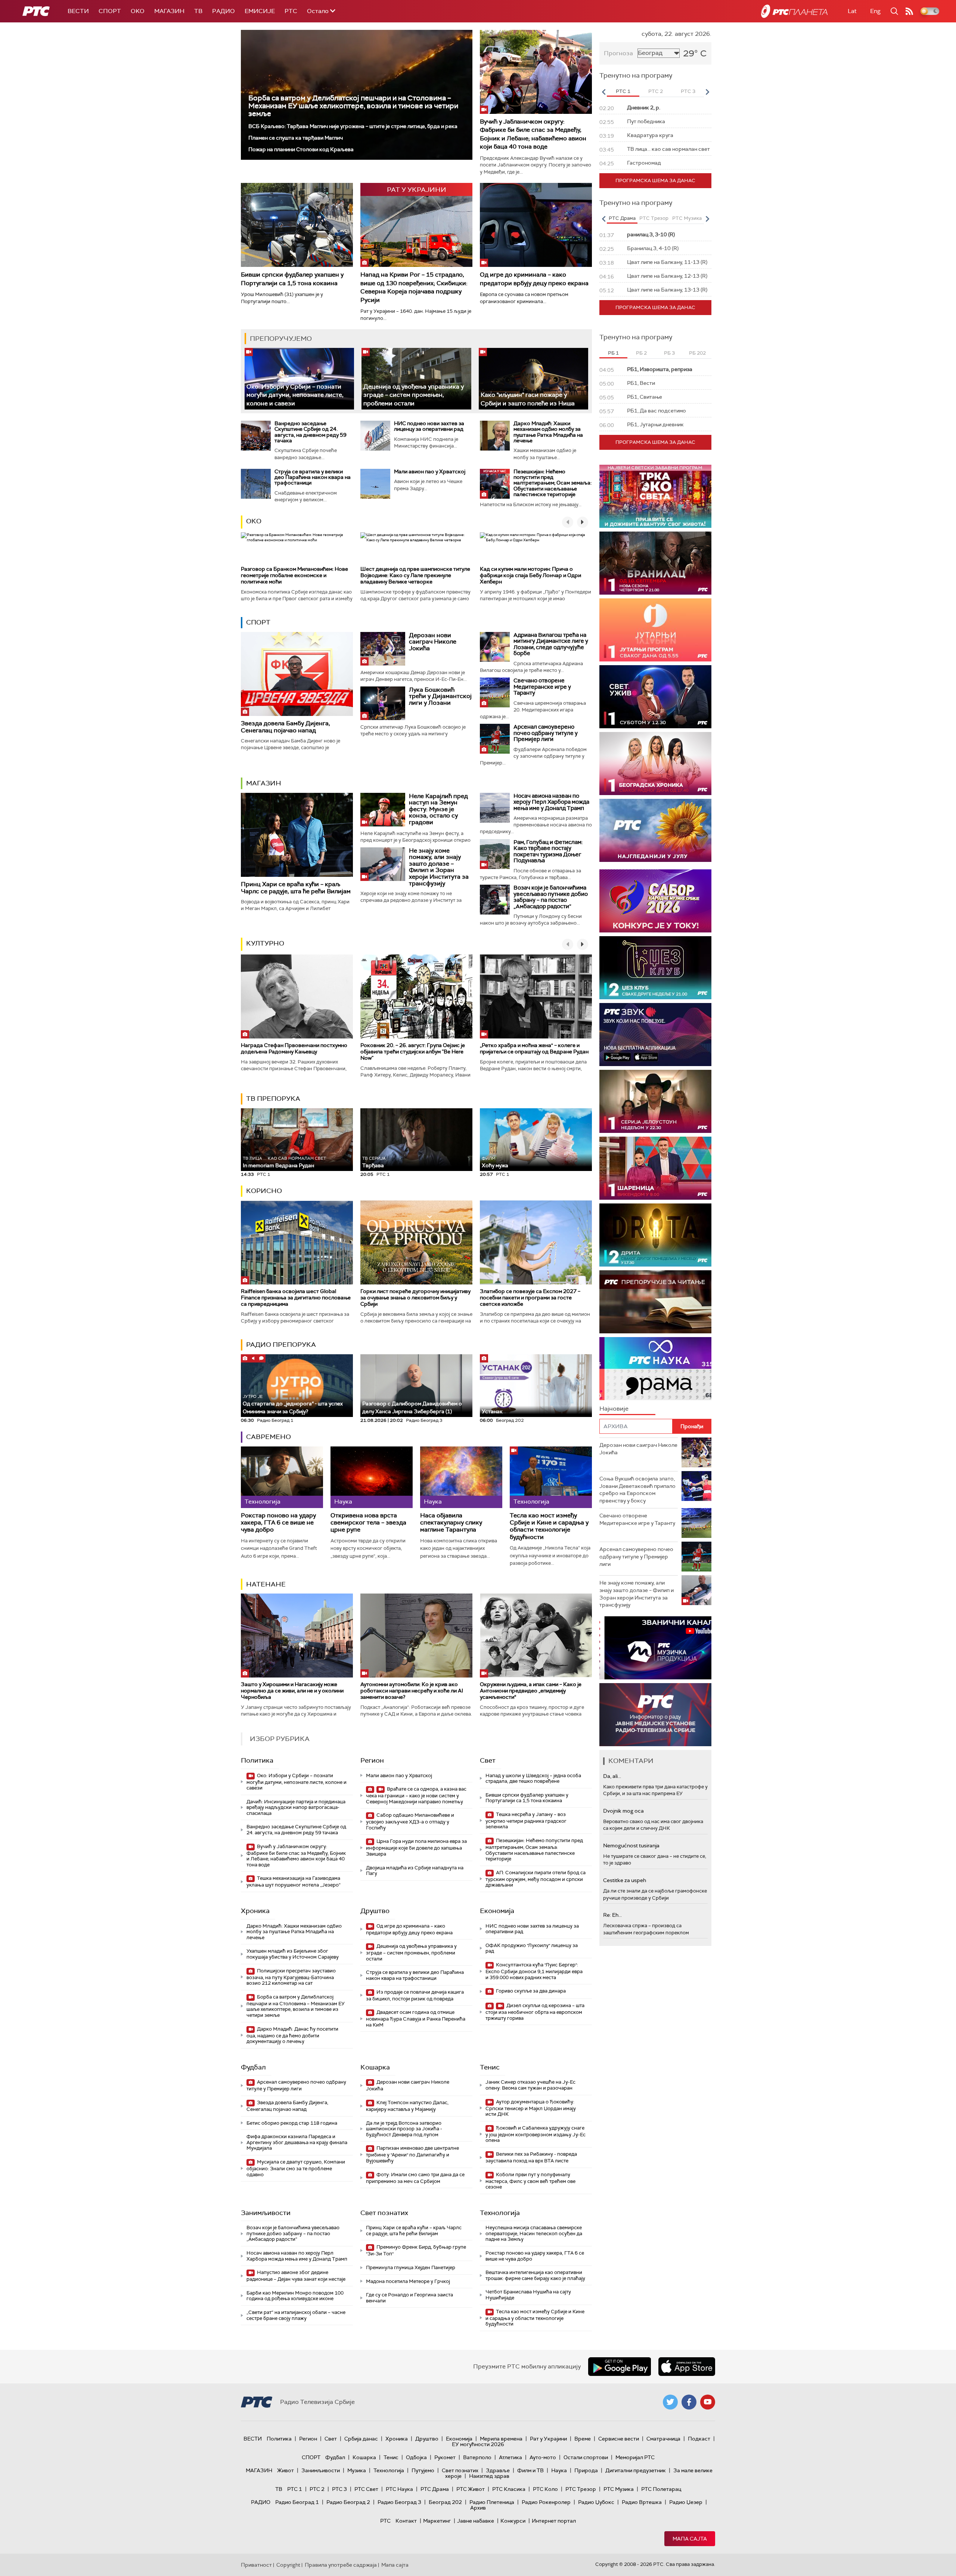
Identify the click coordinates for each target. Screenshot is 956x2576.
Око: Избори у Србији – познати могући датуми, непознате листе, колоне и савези (295, 395)
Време (583, 2439)
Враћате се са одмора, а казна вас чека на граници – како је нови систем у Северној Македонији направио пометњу (416, 1795)
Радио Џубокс (596, 2502)
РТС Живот (471, 2489)
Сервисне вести (619, 2439)
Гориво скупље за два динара (530, 1991)
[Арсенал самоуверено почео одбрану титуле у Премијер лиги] (495, 739)
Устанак (492, 1411)
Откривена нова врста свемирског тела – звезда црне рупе (368, 1523)
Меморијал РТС (635, 2457)
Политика (257, 1760)
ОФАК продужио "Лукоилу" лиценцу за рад (532, 1948)
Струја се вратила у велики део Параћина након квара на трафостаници (313, 477)
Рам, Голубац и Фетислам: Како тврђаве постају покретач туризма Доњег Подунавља (548, 851)
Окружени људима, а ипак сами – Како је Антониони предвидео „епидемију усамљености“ (531, 1691)
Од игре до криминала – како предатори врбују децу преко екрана (534, 279)
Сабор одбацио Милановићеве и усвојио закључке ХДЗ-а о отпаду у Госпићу (410, 1821)
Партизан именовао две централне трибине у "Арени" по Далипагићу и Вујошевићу (412, 2154)
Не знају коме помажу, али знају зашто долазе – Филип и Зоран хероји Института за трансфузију (439, 867)
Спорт (110, 11)
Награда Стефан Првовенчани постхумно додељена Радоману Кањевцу (294, 1048)
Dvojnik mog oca (623, 1811)
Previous (603, 92)
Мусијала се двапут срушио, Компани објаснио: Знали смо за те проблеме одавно (296, 2168)
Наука (559, 2470)
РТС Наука (399, 2489)
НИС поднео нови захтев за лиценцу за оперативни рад (429, 426)
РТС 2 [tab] (656, 91)
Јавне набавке (476, 2521)
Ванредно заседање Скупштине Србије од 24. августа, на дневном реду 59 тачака (311, 432)
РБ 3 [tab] (669, 353)
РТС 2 (317, 2489)
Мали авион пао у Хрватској (430, 471)
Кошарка (375, 2067)
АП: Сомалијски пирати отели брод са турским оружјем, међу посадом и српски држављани (536, 1879)
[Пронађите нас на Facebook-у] (689, 2402)
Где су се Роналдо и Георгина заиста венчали (409, 2298)
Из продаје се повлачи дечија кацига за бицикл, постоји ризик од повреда (415, 1995)
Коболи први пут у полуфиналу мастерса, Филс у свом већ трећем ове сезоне (530, 2181)
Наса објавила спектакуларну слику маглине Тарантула (451, 1523)
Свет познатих (384, 2213)
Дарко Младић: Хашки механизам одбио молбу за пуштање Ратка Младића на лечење (548, 432)
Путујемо (423, 2470)
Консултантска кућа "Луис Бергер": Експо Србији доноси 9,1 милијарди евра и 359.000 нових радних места (534, 1971)
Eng (875, 11)
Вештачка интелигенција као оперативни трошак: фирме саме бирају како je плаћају (535, 2275)
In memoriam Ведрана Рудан (284, 1162)
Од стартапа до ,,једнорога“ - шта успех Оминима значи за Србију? (293, 1404)
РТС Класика (509, 2489)
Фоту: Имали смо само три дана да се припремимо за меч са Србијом (415, 2178)
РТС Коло (545, 2489)
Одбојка (416, 2457)
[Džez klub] (655, 968)
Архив (478, 2508)
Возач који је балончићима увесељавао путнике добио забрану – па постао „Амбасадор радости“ (551, 897)
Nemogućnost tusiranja (631, 1845)
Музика (357, 2470)
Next (707, 92)
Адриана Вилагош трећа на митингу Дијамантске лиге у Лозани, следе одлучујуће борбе (551, 644)
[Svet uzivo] (655, 697)
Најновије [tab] (614, 1409)
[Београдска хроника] (655, 764)
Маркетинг (437, 2521)
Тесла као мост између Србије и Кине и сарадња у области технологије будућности (549, 1526)
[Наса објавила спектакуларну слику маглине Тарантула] (461, 1477)
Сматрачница (663, 2439)
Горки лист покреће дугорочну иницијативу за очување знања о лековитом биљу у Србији (415, 1298)
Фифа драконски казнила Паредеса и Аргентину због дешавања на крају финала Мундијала (297, 2142)
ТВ (198, 11)
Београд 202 (445, 2502)
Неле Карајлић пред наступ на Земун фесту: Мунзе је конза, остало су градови (438, 809)
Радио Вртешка (642, 2502)
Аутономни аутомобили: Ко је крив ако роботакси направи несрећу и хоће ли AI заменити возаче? (412, 1691)
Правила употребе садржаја (341, 2565)
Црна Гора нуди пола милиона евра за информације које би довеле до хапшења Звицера (416, 1848)
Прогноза (618, 53)
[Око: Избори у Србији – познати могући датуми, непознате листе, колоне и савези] (299, 379)
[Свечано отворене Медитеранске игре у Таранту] (495, 692)
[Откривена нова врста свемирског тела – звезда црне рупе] (372, 1477)
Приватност (256, 2565)
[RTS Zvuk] (655, 1035)
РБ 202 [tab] (697, 353)
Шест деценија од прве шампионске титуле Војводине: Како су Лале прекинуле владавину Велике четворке (415, 575)
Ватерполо (477, 2457)
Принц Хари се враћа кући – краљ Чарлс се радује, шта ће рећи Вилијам (296, 888)
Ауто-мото (543, 2457)
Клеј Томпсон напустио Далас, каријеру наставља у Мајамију (407, 2106)
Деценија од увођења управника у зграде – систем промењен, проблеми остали (414, 395)
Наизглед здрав (489, 2476)
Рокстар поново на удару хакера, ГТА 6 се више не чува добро (278, 1523)
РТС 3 (339, 2489)
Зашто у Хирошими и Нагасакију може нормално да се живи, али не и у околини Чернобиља (292, 1691)
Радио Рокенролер (546, 2502)
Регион (372, 1760)
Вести (78, 11)
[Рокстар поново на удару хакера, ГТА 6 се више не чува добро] (282, 1477)
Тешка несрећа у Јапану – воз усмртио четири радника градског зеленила (526, 1821)
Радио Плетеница (492, 2502)
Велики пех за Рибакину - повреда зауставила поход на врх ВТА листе (531, 2157)
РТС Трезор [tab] (654, 218)
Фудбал (253, 2067)
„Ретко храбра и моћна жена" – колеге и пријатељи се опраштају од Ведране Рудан (534, 1048)
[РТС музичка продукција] (655, 1648)
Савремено (269, 1437)
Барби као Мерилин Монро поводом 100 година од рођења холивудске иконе (295, 2296)
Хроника (255, 1911)
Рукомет (445, 2457)
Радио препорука (281, 1345)
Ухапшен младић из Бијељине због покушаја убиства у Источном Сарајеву (293, 1954)
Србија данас (361, 2439)
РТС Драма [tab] (622, 218)
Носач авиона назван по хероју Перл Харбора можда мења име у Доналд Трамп (551, 802)
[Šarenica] (655, 1168)
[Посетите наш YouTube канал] (708, 2402)
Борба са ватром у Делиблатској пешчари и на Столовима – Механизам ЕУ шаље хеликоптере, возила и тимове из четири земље (353, 106)
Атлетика (510, 2457)
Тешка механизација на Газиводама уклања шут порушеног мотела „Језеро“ (294, 1882)
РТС (291, 11)
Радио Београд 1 (297, 2502)
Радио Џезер (686, 2502)
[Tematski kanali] (655, 1369)
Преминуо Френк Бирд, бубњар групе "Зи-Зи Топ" (416, 2250)
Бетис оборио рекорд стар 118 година (292, 2123)
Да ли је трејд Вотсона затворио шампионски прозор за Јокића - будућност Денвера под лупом (404, 2129)
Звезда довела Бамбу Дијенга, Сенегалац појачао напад (285, 727)
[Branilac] (655, 563)
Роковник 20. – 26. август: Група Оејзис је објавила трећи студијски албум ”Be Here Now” (413, 1052)
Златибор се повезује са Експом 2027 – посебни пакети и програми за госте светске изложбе (530, 1298)
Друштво (375, 1911)
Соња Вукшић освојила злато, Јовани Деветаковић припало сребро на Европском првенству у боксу (637, 1490)
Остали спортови (586, 2457)
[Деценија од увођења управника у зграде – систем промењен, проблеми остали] (416, 379)
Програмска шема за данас (655, 180)
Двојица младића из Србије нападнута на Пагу (415, 1871)
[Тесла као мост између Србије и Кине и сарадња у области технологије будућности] (551, 1477)
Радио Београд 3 (399, 2502)
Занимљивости (266, 2213)
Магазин (169, 11)
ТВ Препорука (273, 1099)
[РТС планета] (794, 11)
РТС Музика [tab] (687, 218)
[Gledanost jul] (655, 830)
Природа (586, 2470)
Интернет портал (554, 2521)
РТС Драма (435, 2489)
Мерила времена (501, 2439)
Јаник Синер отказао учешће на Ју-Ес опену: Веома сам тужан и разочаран (530, 2085)
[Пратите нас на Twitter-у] (670, 2402)
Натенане (266, 1584)
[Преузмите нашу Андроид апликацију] (620, 2367)
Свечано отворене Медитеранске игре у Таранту (542, 687)
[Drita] (655, 1235)
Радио (224, 11)
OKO (138, 11)
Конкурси (513, 2521)
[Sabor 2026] (655, 901)
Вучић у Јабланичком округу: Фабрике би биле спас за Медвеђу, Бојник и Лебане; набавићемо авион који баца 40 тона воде (533, 134)
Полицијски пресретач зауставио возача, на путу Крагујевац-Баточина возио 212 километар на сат (291, 1977)
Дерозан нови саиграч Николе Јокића (433, 642)
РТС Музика (619, 2489)
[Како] (533, 379)
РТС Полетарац (661, 2489)
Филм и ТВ (530, 2470)
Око (254, 521)
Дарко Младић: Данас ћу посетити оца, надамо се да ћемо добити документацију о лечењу (292, 2035)
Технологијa (500, 2213)
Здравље (498, 2470)
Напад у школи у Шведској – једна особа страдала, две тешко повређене (533, 1778)
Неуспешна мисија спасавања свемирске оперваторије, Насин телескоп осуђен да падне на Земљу (534, 2233)
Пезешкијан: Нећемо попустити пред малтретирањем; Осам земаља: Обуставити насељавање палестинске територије (553, 483)
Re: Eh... (612, 1915)
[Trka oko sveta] (655, 496)
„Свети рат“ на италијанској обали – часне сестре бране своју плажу (296, 2315)
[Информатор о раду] (655, 1715)
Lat (852, 11)
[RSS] (909, 11)
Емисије (260, 11)
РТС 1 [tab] (623, 91)
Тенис (490, 2067)
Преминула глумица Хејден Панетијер (411, 2267)
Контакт (406, 2521)
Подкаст (699, 2439)
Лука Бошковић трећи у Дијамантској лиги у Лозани (440, 696)
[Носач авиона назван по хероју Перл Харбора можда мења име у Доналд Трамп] (495, 808)
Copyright (288, 2565)
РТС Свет (366, 2489)
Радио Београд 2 (348, 2502)
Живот (285, 2470)
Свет (488, 1760)
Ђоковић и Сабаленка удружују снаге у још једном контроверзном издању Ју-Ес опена (536, 2134)
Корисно (264, 1191)
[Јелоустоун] (655, 1101)
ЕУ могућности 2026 (478, 2444)
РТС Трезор (581, 2489)
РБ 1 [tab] (613, 353)
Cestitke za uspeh (625, 1880)
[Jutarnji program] (655, 630)
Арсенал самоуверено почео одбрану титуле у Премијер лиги (546, 733)
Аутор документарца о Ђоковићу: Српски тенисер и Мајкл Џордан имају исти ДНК (531, 2108)
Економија (497, 1911)
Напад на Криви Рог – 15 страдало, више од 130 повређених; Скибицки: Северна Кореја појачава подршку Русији (414, 287)
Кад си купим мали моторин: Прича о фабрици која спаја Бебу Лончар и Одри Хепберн (530, 575)
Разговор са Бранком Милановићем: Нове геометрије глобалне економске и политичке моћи (294, 575)
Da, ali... (612, 1776)
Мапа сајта (690, 2539)
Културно (265, 943)
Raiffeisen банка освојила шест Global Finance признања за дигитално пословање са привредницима (296, 1298)
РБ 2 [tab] (641, 353)
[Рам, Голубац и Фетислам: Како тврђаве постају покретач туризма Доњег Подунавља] (495, 854)
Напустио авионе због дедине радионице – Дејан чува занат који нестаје (296, 2276)
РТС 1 (295, 2489)
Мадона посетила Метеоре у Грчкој (408, 2281)
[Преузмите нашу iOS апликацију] (687, 2367)
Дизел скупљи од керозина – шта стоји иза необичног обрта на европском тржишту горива (535, 2012)
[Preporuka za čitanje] (655, 1302)
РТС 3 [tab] (688, 91)
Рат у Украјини (548, 2439)
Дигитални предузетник (636, 2470)
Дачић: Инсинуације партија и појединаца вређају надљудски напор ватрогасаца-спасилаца (296, 1807)
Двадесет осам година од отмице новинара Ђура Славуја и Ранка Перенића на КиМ (416, 2019)
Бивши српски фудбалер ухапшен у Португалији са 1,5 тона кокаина (292, 279)
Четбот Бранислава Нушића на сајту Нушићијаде (528, 2295)
